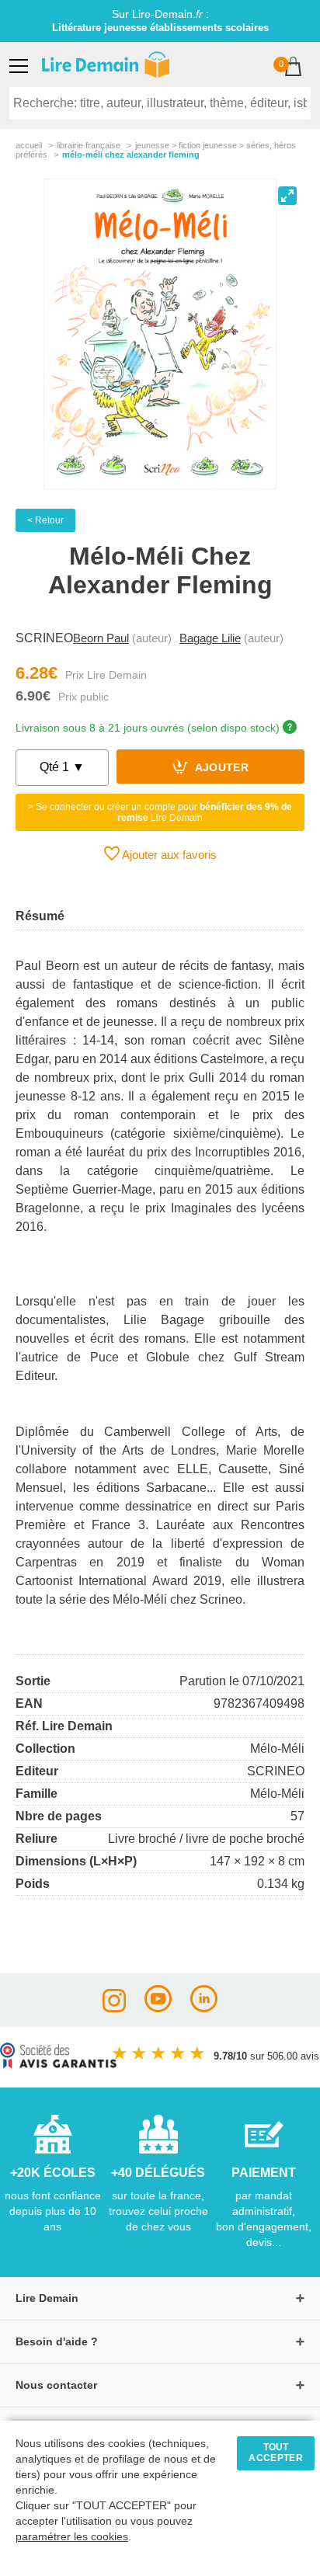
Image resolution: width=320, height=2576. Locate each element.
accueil (29, 145)
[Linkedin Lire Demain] (204, 2008)
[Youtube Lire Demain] (158, 2008)
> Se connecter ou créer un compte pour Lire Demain (160, 812)
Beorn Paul (101, 638)
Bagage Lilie (210, 638)
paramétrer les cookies (72, 2537)
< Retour (45, 520)
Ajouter (220, 768)
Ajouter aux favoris (168, 855)
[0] (293, 68)
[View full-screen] (287, 196)
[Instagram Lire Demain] (114, 2008)
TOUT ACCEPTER (276, 2453)
